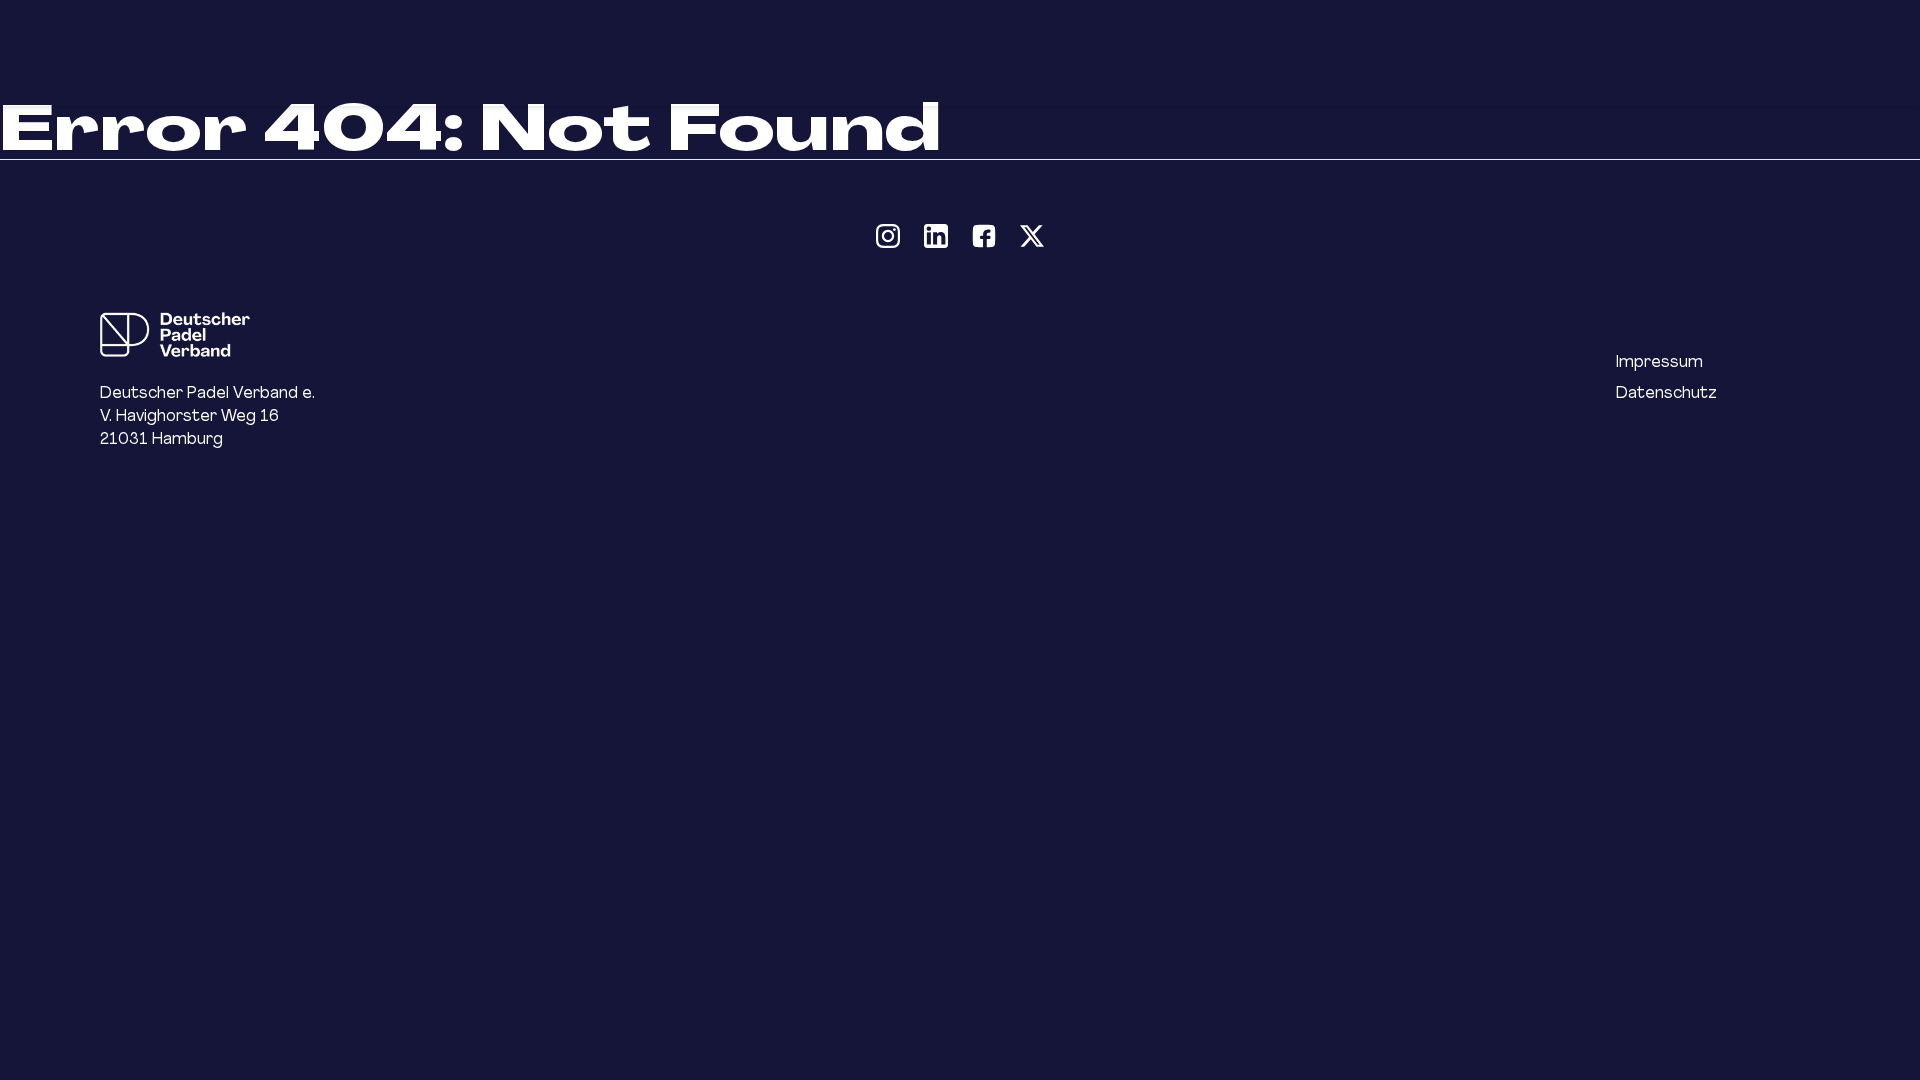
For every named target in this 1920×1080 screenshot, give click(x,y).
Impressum (1659, 361)
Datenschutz (1666, 392)
